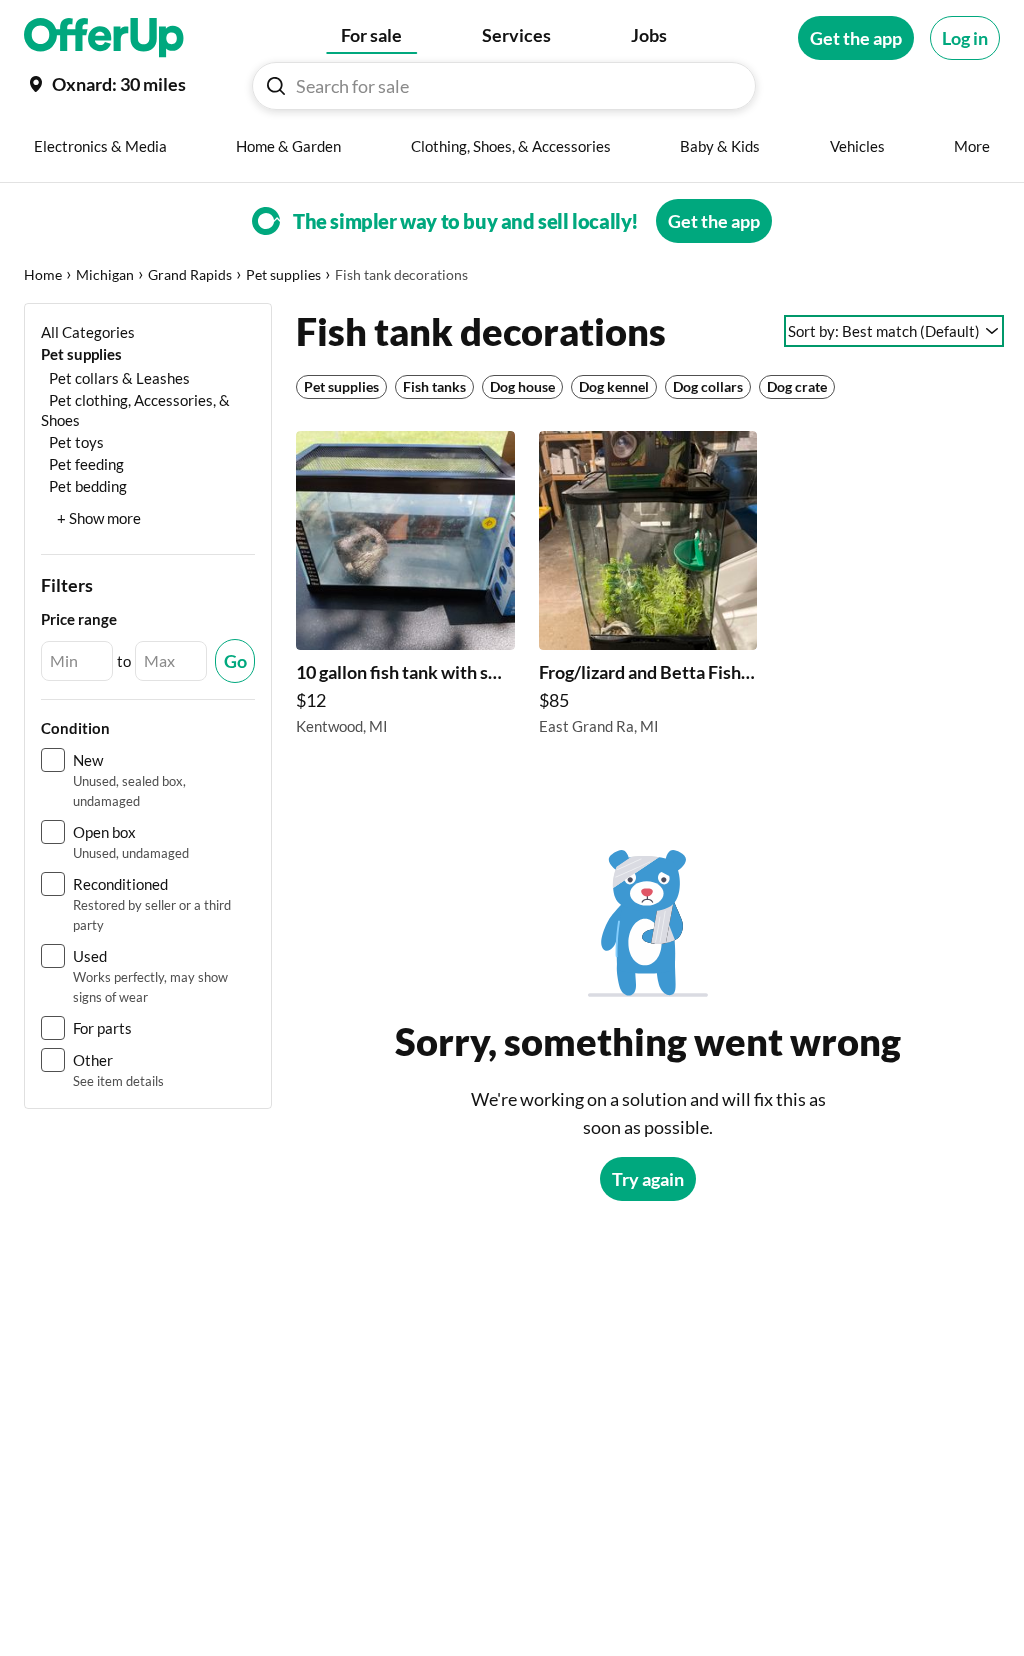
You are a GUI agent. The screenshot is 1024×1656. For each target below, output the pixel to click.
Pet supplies (283, 274)
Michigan (105, 274)
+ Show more (99, 518)
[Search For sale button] (276, 86)
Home (43, 274)
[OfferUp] (104, 38)
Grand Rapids (190, 274)
